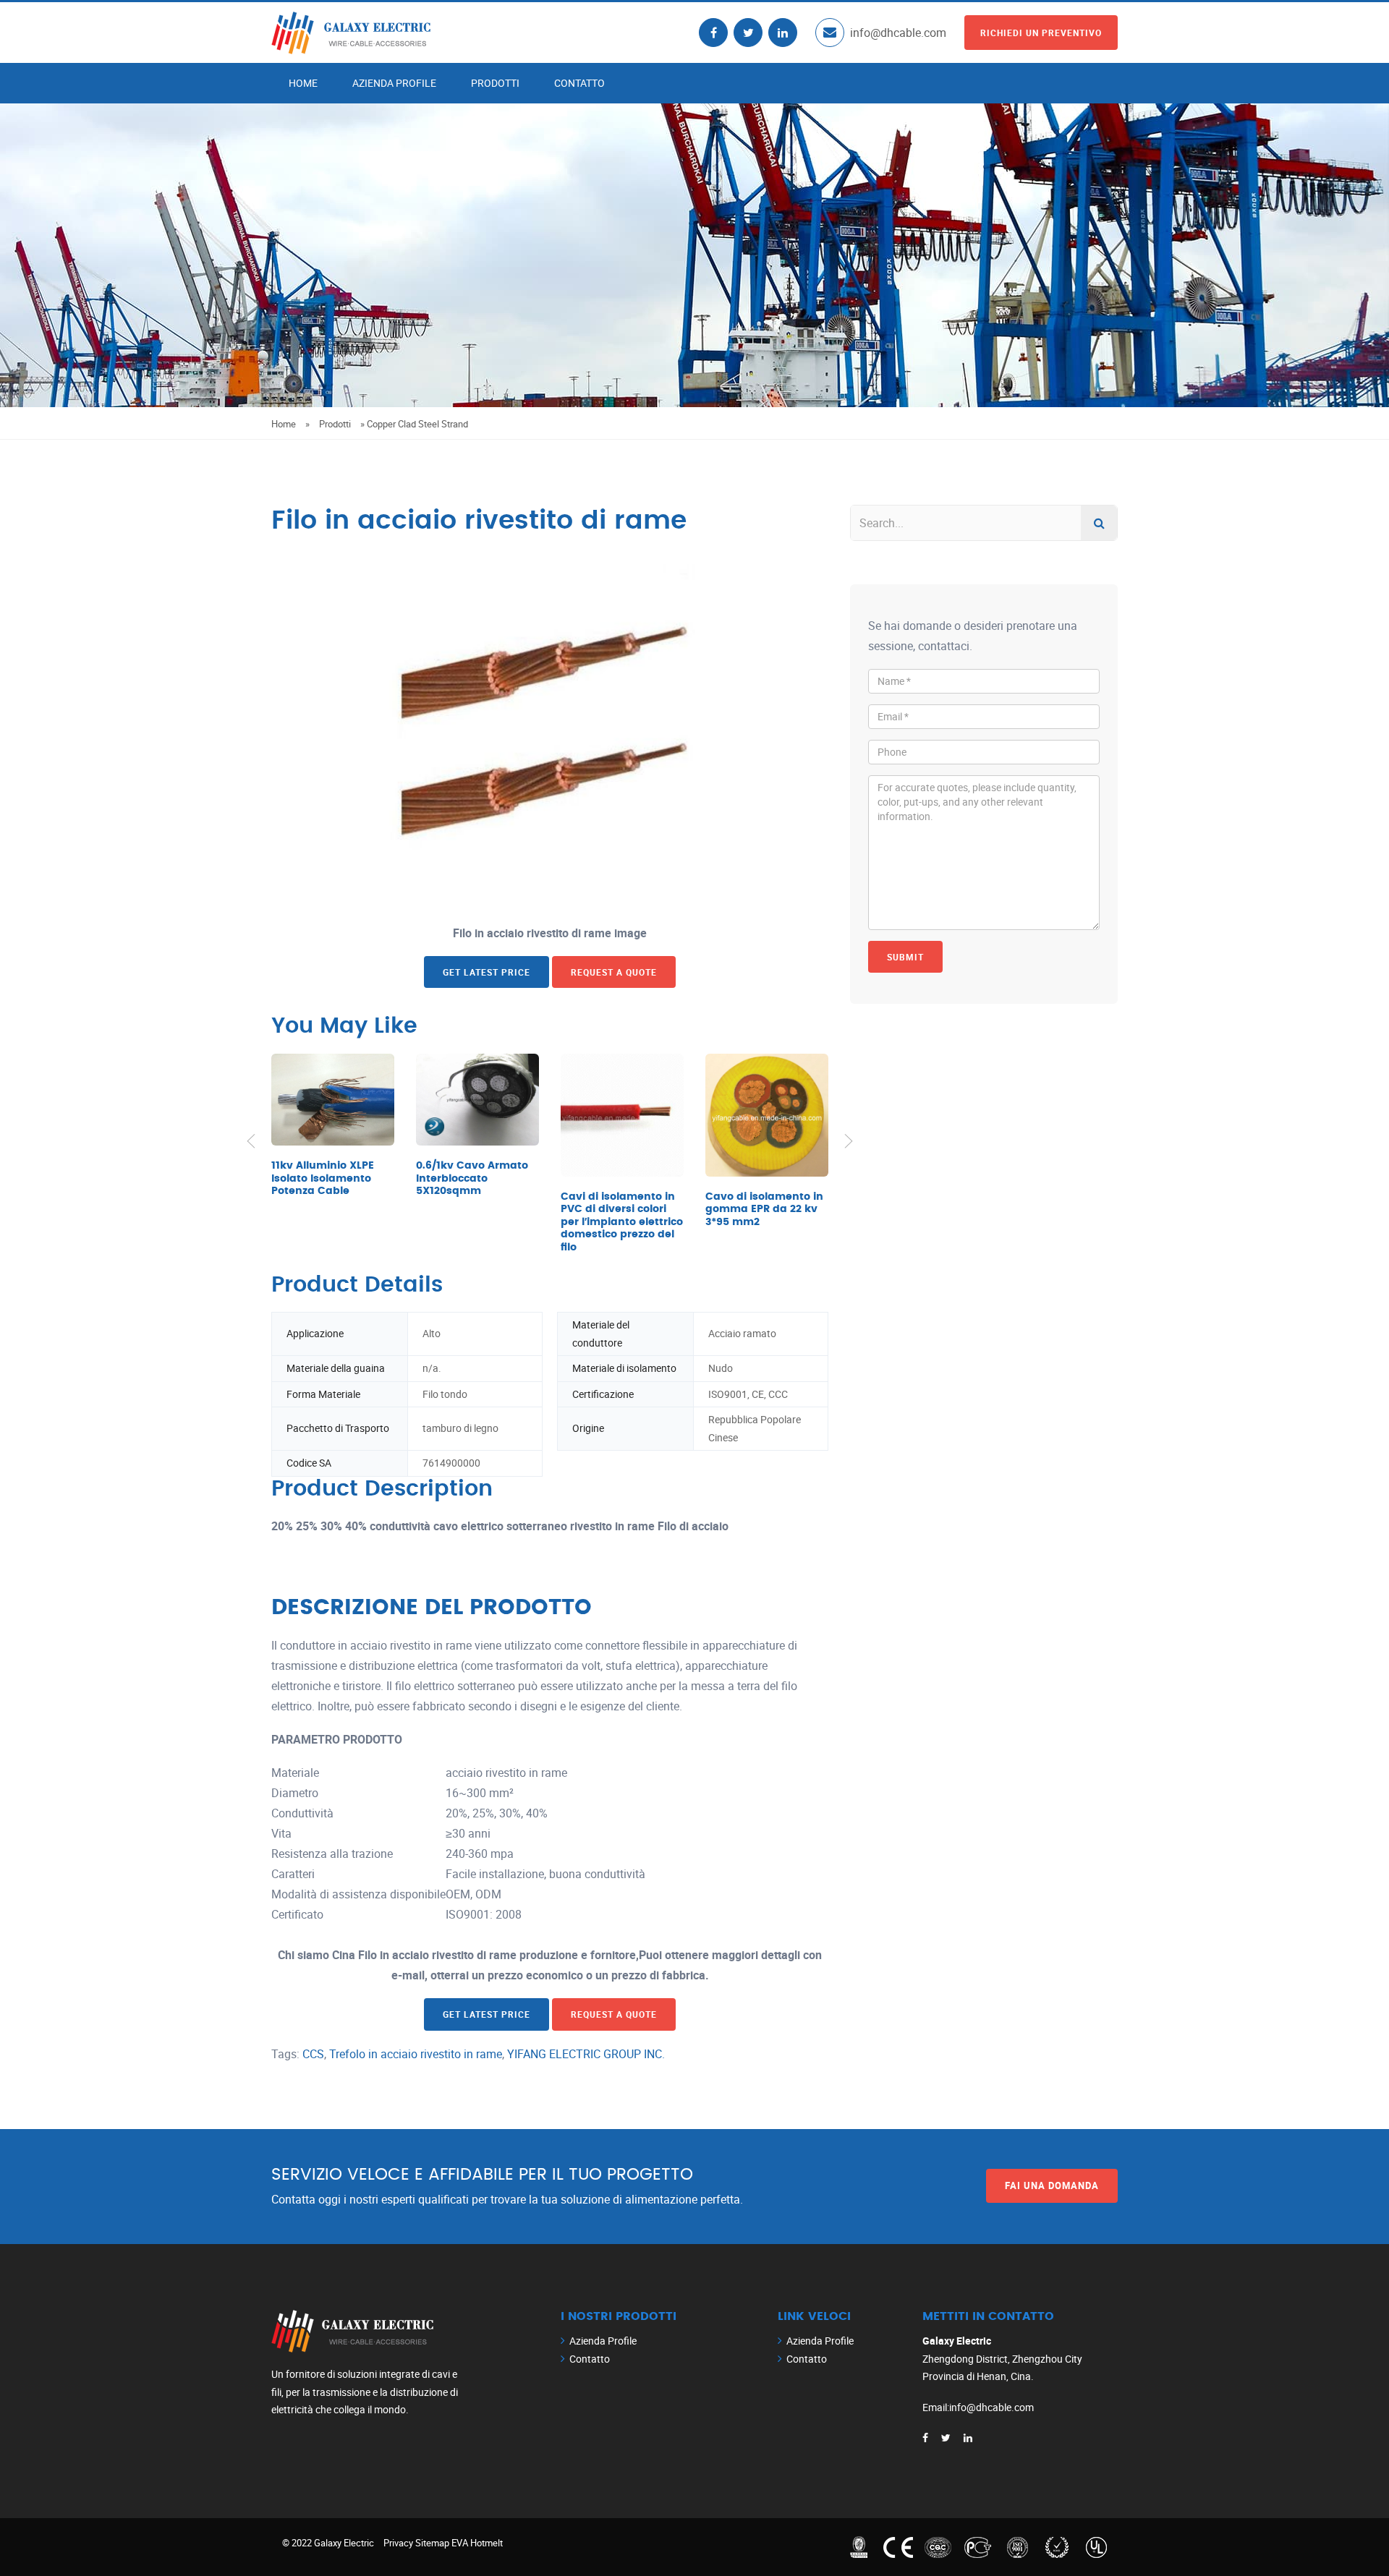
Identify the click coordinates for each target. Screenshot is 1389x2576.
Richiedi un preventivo (1041, 33)
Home (303, 83)
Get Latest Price (487, 972)
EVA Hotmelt (477, 2543)
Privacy (398, 2543)
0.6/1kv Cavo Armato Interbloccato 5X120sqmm (472, 1178)
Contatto (579, 83)
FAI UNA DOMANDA (1052, 2185)
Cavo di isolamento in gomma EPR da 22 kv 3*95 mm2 (764, 1210)
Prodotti (495, 83)
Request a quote (614, 972)
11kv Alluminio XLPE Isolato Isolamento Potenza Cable (323, 1178)
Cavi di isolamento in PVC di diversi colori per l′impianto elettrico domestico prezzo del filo (622, 1222)
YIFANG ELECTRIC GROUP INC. (586, 2054)
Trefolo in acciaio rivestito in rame (416, 2054)
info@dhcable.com (898, 33)
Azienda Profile (394, 83)
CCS (313, 2054)
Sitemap (432, 2543)
